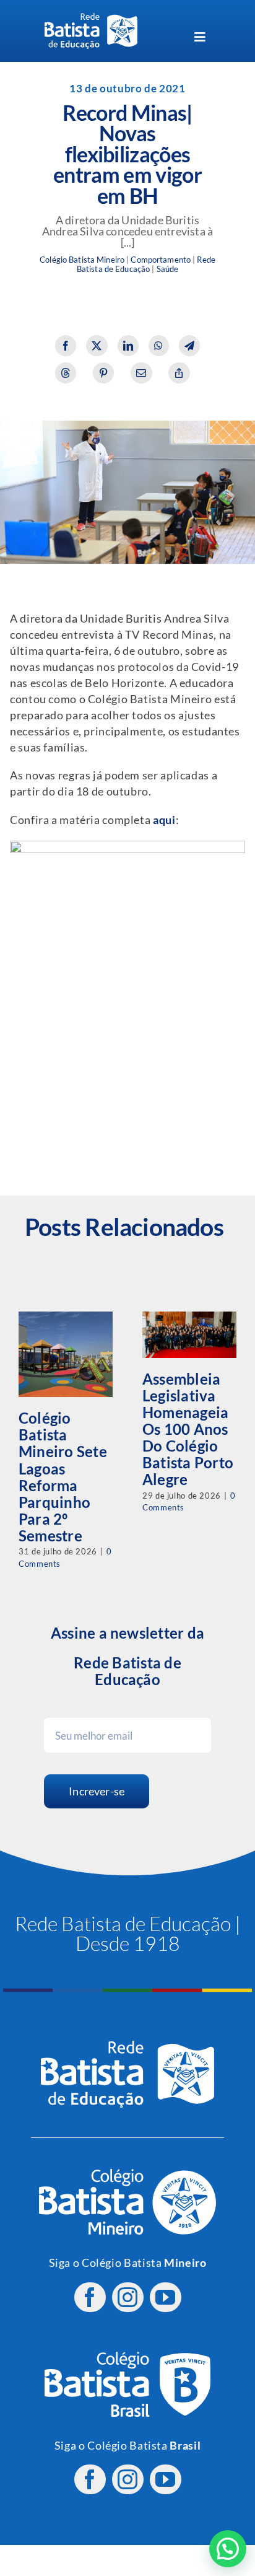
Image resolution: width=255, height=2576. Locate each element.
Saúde (168, 269)
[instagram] (128, 2297)
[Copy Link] (179, 373)
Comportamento (161, 260)
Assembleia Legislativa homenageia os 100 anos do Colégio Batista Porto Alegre (188, 1429)
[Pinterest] (104, 373)
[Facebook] (66, 346)
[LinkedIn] (128, 346)
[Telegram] (190, 346)
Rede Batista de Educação (146, 265)
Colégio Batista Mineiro (82, 260)
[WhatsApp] (159, 346)
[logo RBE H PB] (91, 18)
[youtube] (166, 2297)
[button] (228, 2549)
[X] (97, 346)
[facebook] (90, 2297)
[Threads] (66, 373)
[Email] (141, 373)
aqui (164, 820)
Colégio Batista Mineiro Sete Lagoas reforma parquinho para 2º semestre (63, 1476)
